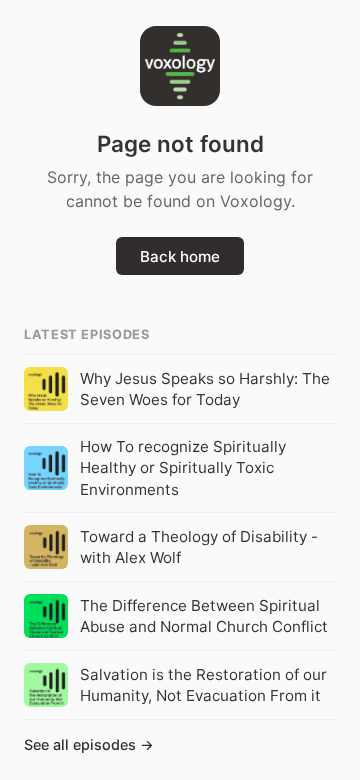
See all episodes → (89, 744)
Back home (180, 256)
